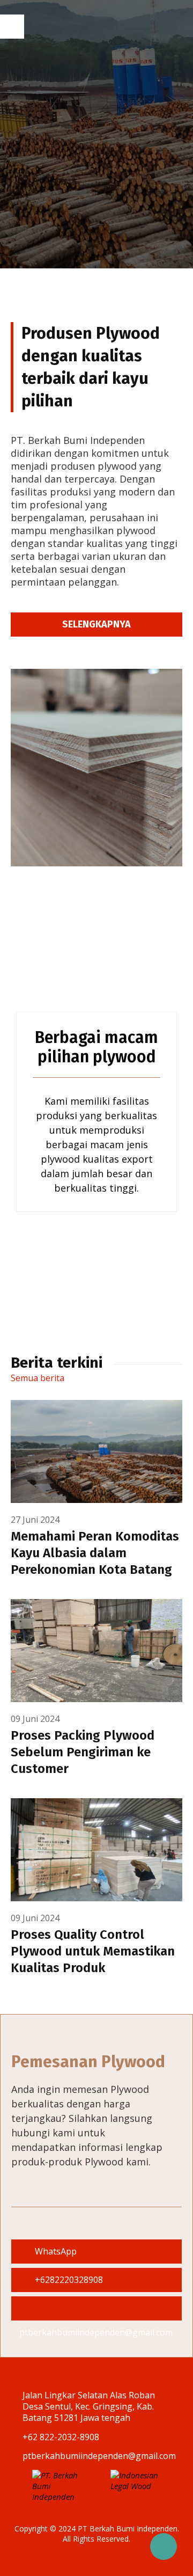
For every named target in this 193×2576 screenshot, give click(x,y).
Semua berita (39, 1378)
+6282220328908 (68, 2280)
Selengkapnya (96, 624)
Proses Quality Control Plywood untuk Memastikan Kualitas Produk (93, 1951)
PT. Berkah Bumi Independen (103, 27)
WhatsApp (55, 2251)
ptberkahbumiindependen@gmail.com (96, 2308)
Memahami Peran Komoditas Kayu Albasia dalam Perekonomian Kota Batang (95, 1553)
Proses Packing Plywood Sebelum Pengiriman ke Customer (83, 1752)
